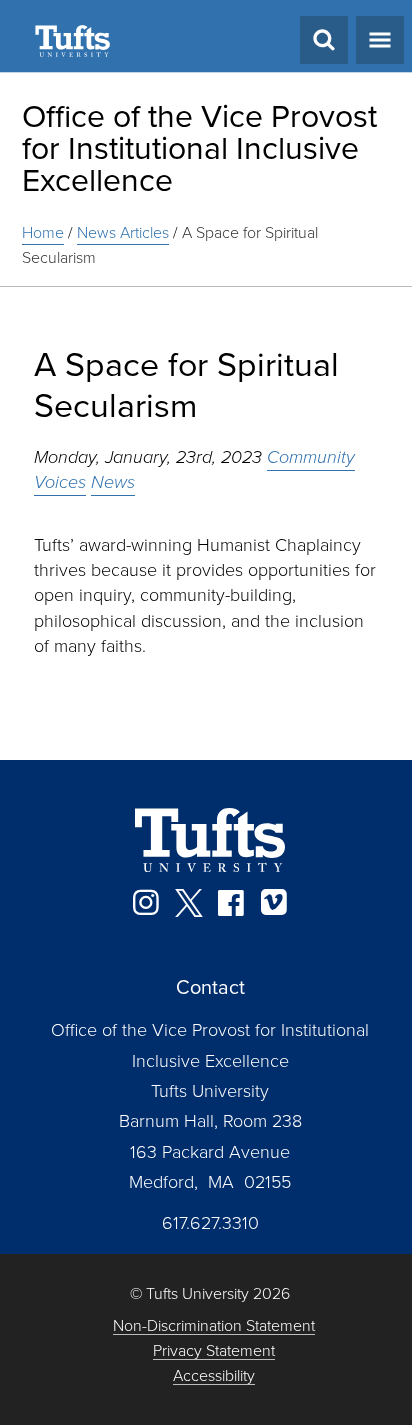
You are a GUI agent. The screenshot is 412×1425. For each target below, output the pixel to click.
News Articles (123, 232)
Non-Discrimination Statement (214, 1326)
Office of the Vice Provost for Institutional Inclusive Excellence (199, 148)
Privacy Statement (214, 1351)
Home (43, 232)
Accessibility (214, 1376)
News (113, 482)
